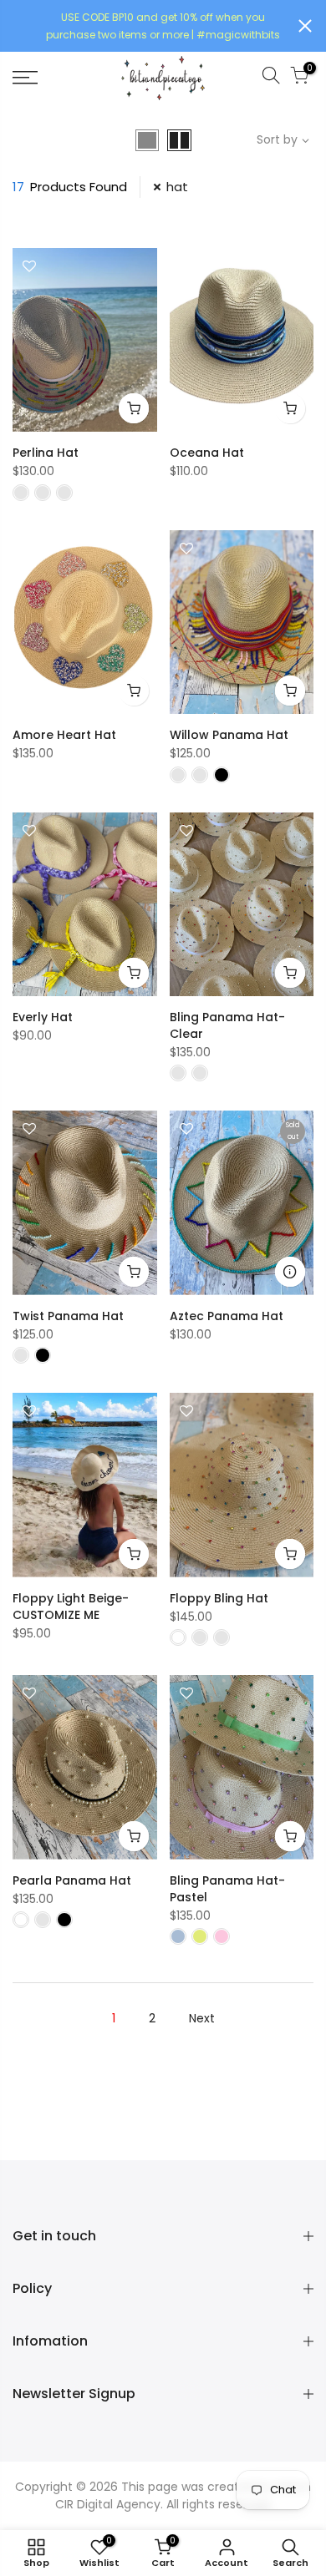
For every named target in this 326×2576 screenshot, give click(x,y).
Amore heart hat (64, 735)
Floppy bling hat (219, 1598)
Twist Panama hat (68, 1316)
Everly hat (43, 1017)
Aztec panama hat (227, 1316)
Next (202, 2018)
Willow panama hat (229, 735)
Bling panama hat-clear (227, 1025)
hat (177, 187)
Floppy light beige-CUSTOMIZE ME (71, 1607)
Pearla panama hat (72, 1880)
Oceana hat (207, 453)
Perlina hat (46, 453)
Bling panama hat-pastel (227, 1889)
